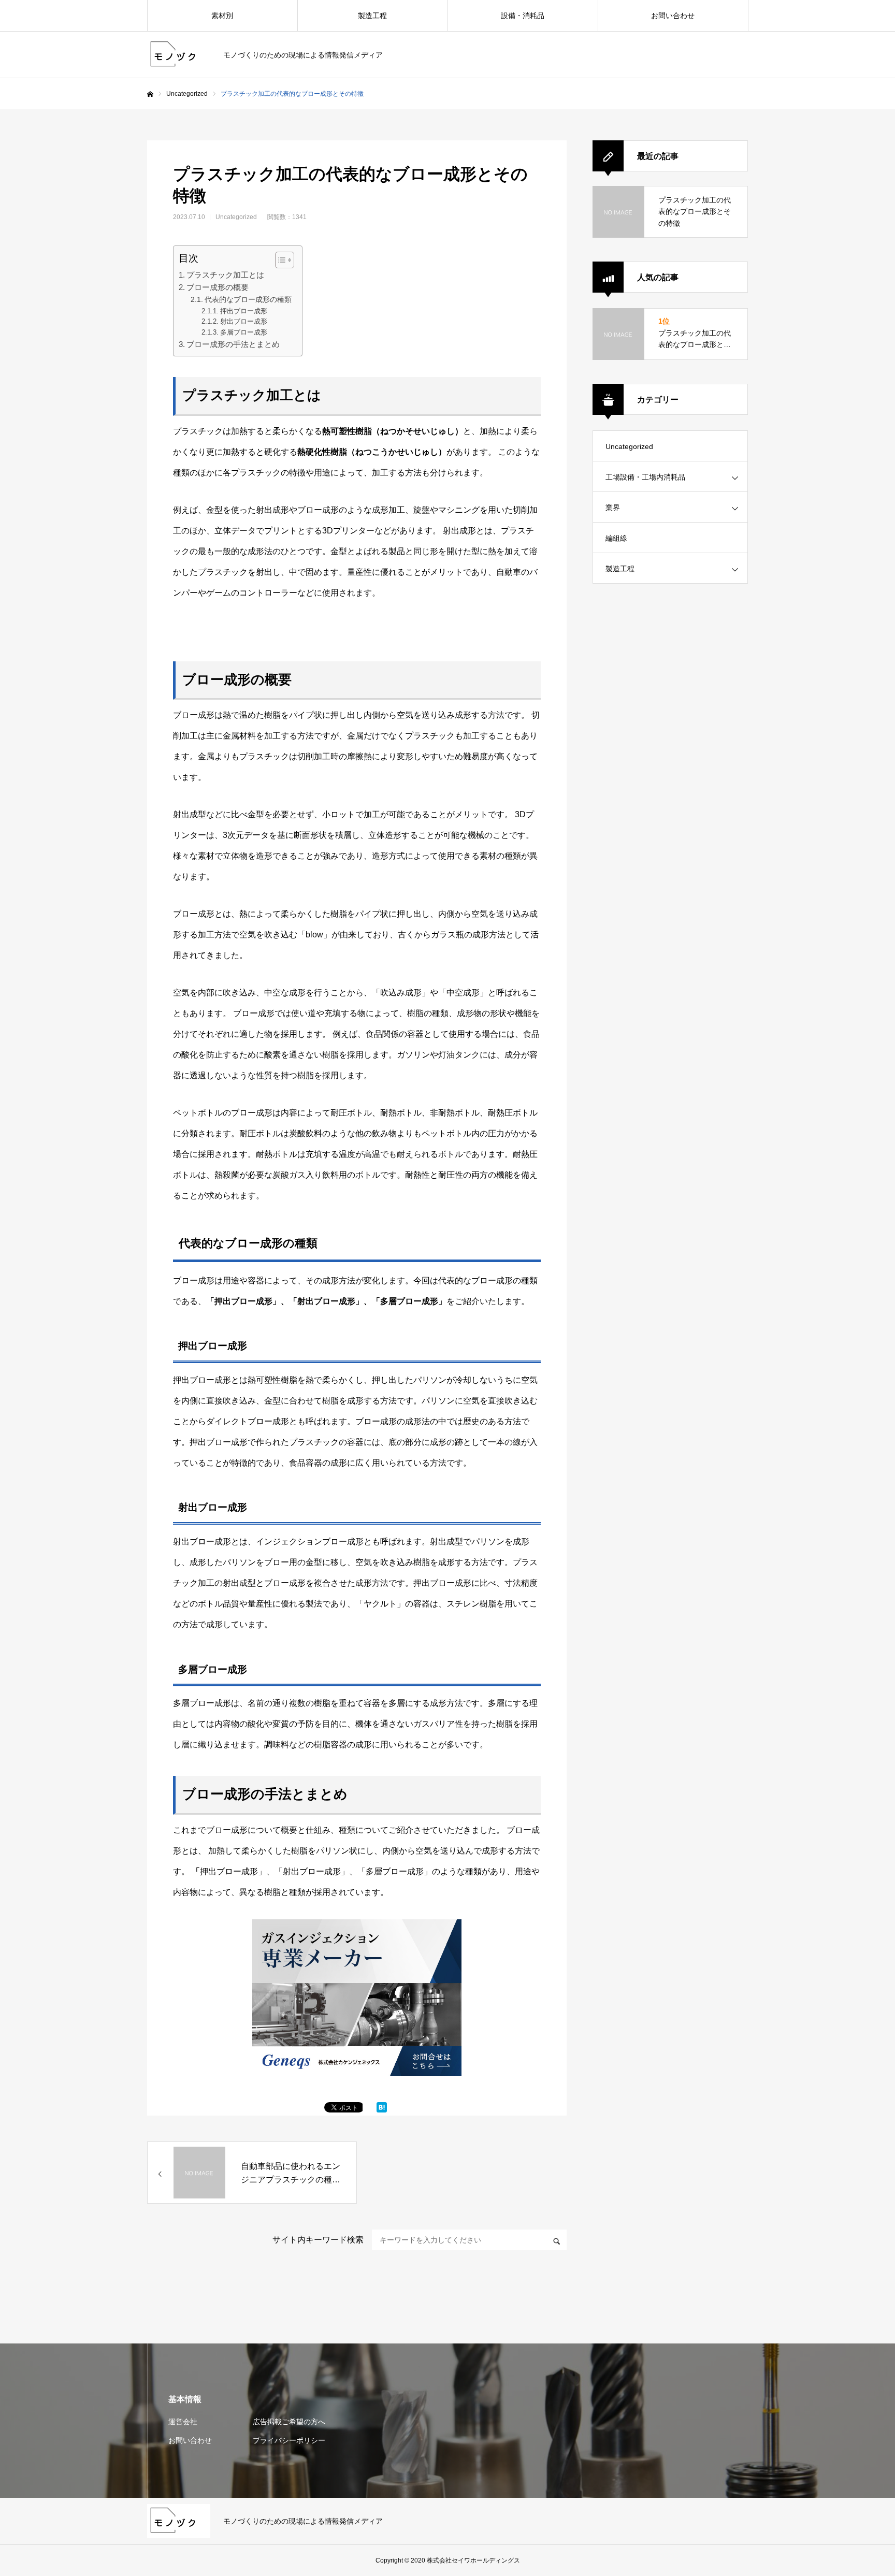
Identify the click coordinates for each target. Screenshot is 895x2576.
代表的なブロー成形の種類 (248, 299)
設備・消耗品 (523, 16)
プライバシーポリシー (289, 2440)
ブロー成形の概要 (218, 287)
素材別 (222, 16)
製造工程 (372, 16)
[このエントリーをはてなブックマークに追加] (382, 2110)
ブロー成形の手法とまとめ (233, 344)
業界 (613, 508)
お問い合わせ (673, 16)
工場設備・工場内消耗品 (645, 477)
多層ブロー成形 (244, 332)
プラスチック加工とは (225, 275)
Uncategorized (187, 94)
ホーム (150, 94)
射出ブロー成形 (244, 321)
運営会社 (183, 2422)
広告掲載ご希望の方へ (289, 2422)
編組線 (616, 538)
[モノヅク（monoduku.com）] (179, 55)
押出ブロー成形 (244, 311)
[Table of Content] (285, 260)
